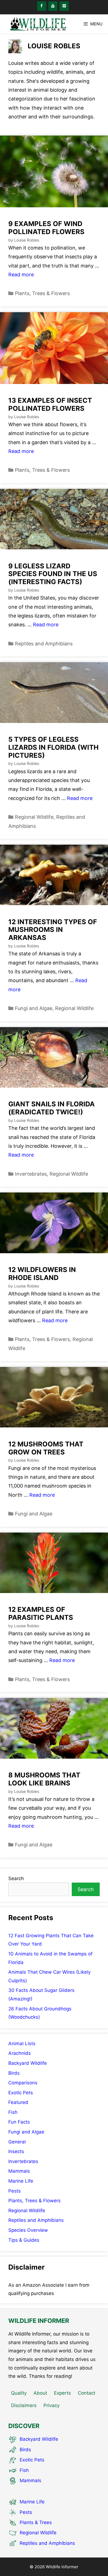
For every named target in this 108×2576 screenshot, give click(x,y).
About (40, 2393)
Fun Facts (19, 2122)
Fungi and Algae (34, 1008)
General (17, 2142)
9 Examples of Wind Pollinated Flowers (46, 228)
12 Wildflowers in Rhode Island (42, 1274)
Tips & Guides (24, 2240)
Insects (16, 2151)
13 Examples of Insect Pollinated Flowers (50, 404)
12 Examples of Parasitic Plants (41, 1613)
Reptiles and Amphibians (44, 644)
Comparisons (23, 2083)
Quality (19, 2393)
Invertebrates (31, 1174)
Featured (18, 2102)
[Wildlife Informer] (37, 24)
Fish (13, 2112)
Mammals (19, 2171)
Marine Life (21, 2181)
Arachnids (20, 2053)
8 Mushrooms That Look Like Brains (44, 1779)
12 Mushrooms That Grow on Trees (46, 1448)
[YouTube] (53, 6)
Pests (15, 2191)
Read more (21, 275)
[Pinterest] (64, 6)
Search (16, 1878)
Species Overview (28, 2230)
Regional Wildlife (34, 817)
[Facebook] (42, 6)
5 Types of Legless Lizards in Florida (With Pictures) (53, 747)
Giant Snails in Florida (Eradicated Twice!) (52, 1108)
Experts (62, 2393)
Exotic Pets (21, 2093)
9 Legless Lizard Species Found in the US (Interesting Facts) (53, 574)
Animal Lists (22, 2044)
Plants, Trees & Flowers (42, 293)
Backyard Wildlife (28, 2063)
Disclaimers (24, 2405)
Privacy (52, 2405)
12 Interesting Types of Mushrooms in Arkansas (53, 930)
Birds (14, 2073)
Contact (87, 2393)
